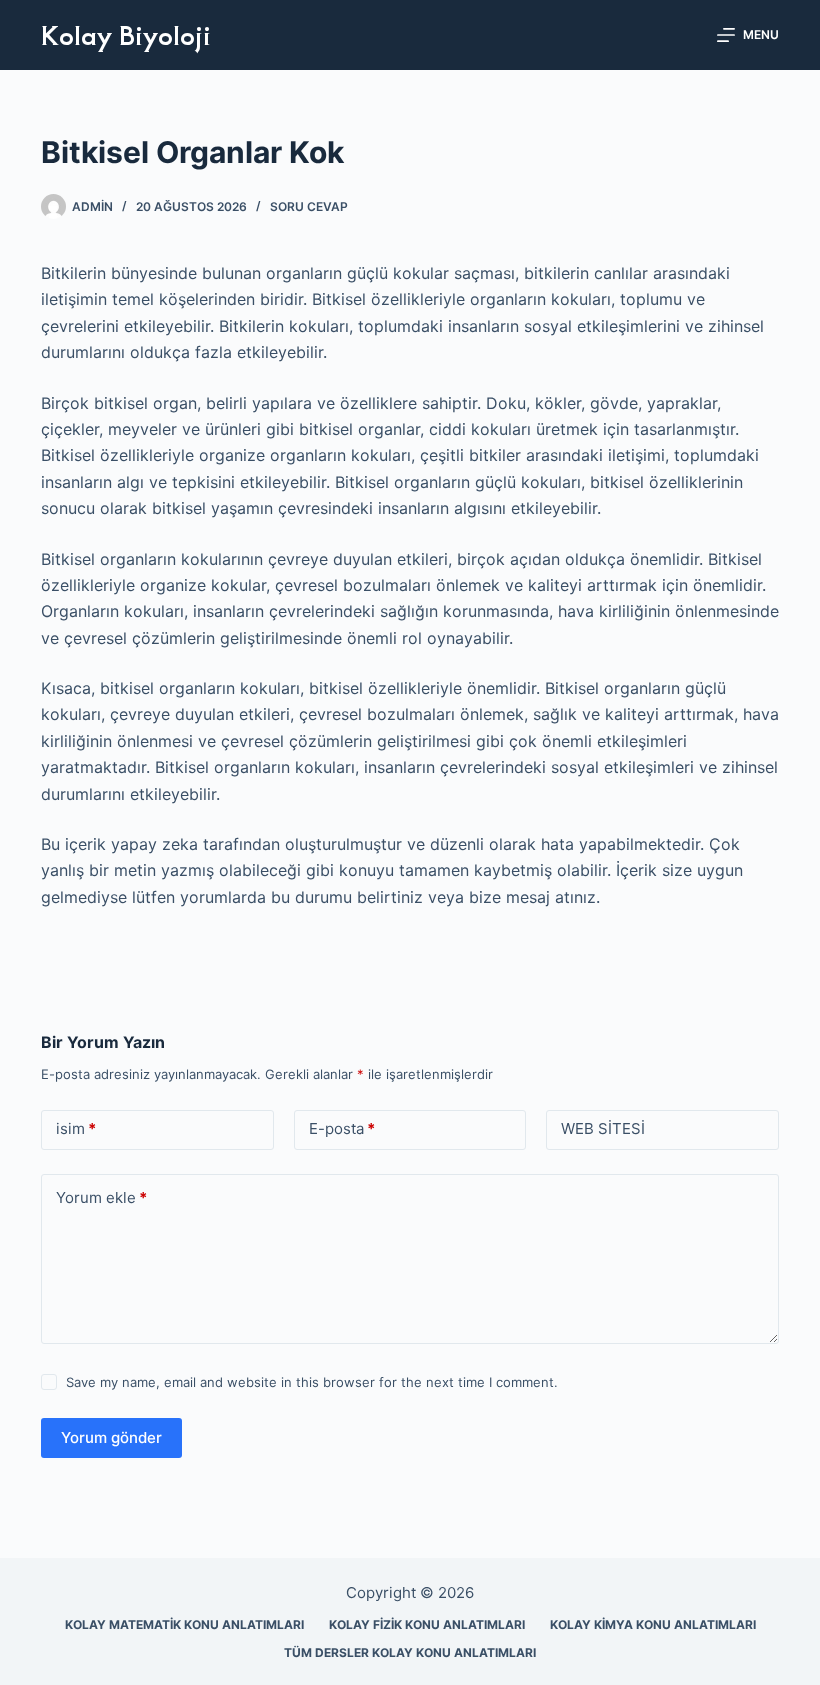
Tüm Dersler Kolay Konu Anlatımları (410, 1652)
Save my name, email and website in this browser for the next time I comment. (312, 1382)
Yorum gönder (111, 1437)
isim (76, 1128)
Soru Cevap (309, 206)
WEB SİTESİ (603, 1128)
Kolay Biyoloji (126, 34)
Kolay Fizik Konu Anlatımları (427, 1624)
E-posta (342, 1128)
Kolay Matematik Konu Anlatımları (184, 1624)
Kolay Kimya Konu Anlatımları (653, 1624)
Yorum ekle (101, 1197)
